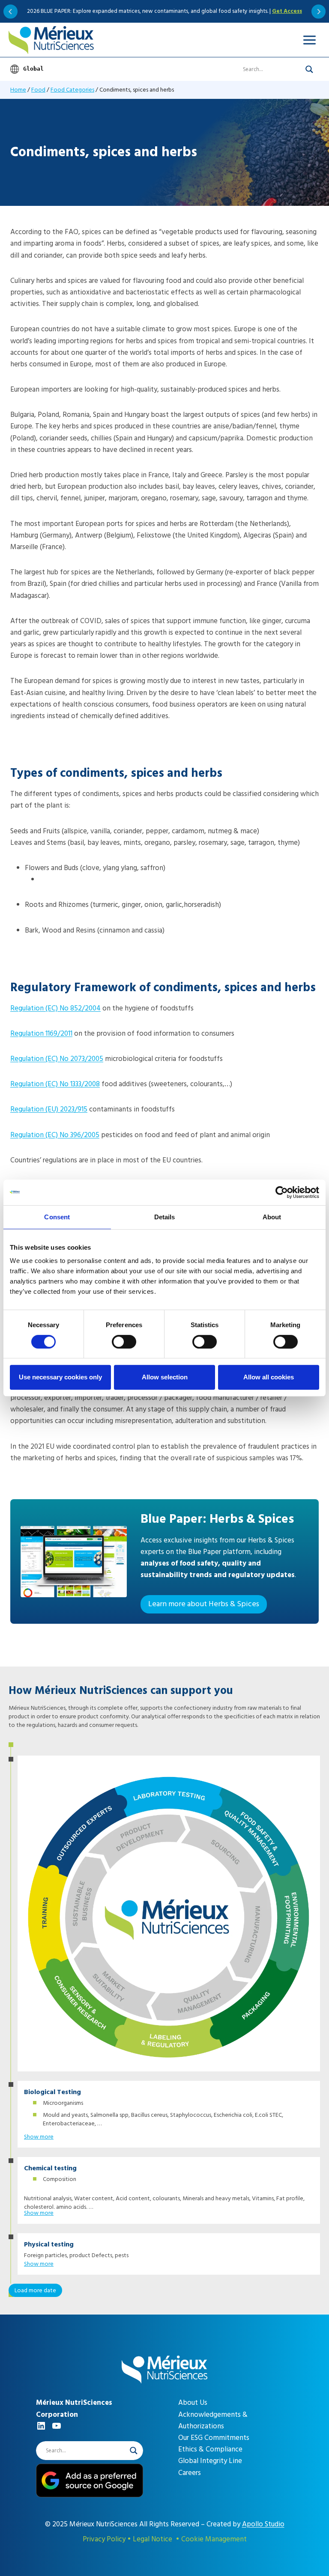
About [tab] (272, 1217)
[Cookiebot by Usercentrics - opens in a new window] (282, 1192)
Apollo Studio (263, 2524)
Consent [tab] (57, 1217)
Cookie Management (214, 2539)
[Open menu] (309, 40)
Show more (39, 2137)
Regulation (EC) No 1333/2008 (55, 1084)
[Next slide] (319, 11)
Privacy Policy (104, 2539)
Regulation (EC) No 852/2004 (55, 1008)
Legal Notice (153, 2539)
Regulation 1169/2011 (41, 1034)
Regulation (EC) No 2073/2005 (57, 1059)
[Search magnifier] (309, 69)
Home (18, 90)
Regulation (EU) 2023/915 (49, 1109)
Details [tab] (165, 1217)
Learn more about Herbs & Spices (204, 1604)
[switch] (124, 1342)
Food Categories (72, 90)
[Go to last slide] (10, 11)
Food (38, 90)
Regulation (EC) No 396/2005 (55, 1135)
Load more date (35, 2290)
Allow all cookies (269, 1377)
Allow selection (165, 1377)
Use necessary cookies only (60, 1377)
